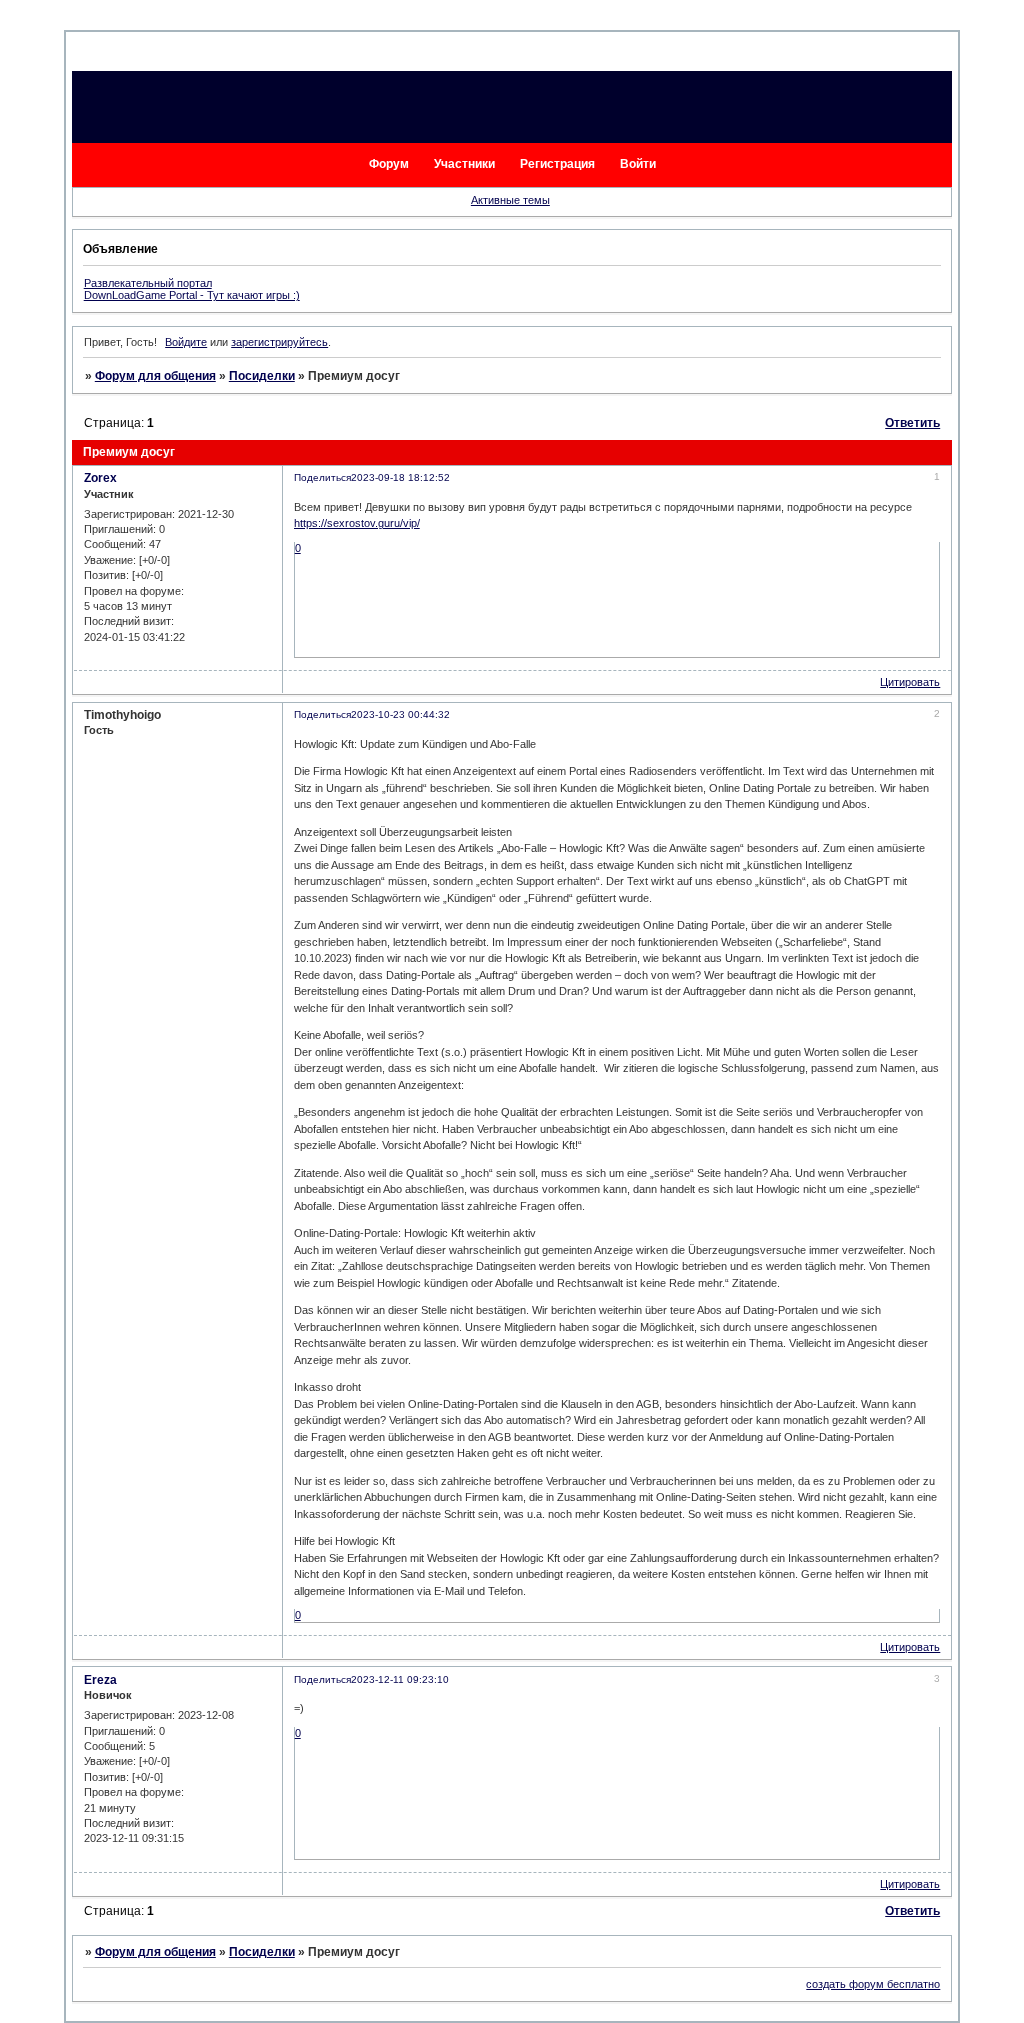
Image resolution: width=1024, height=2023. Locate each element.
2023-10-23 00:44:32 (400, 714)
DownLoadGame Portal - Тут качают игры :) (192, 295)
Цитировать (910, 682)
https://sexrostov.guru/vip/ (357, 523)
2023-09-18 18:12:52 (400, 477)
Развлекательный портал (148, 283)
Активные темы (510, 200)
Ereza (100, 1680)
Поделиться (322, 477)
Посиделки (262, 376)
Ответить (912, 423)
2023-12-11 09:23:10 (400, 1679)
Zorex (100, 478)
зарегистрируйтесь (279, 342)
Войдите (186, 342)
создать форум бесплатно (873, 1984)
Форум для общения (155, 376)
